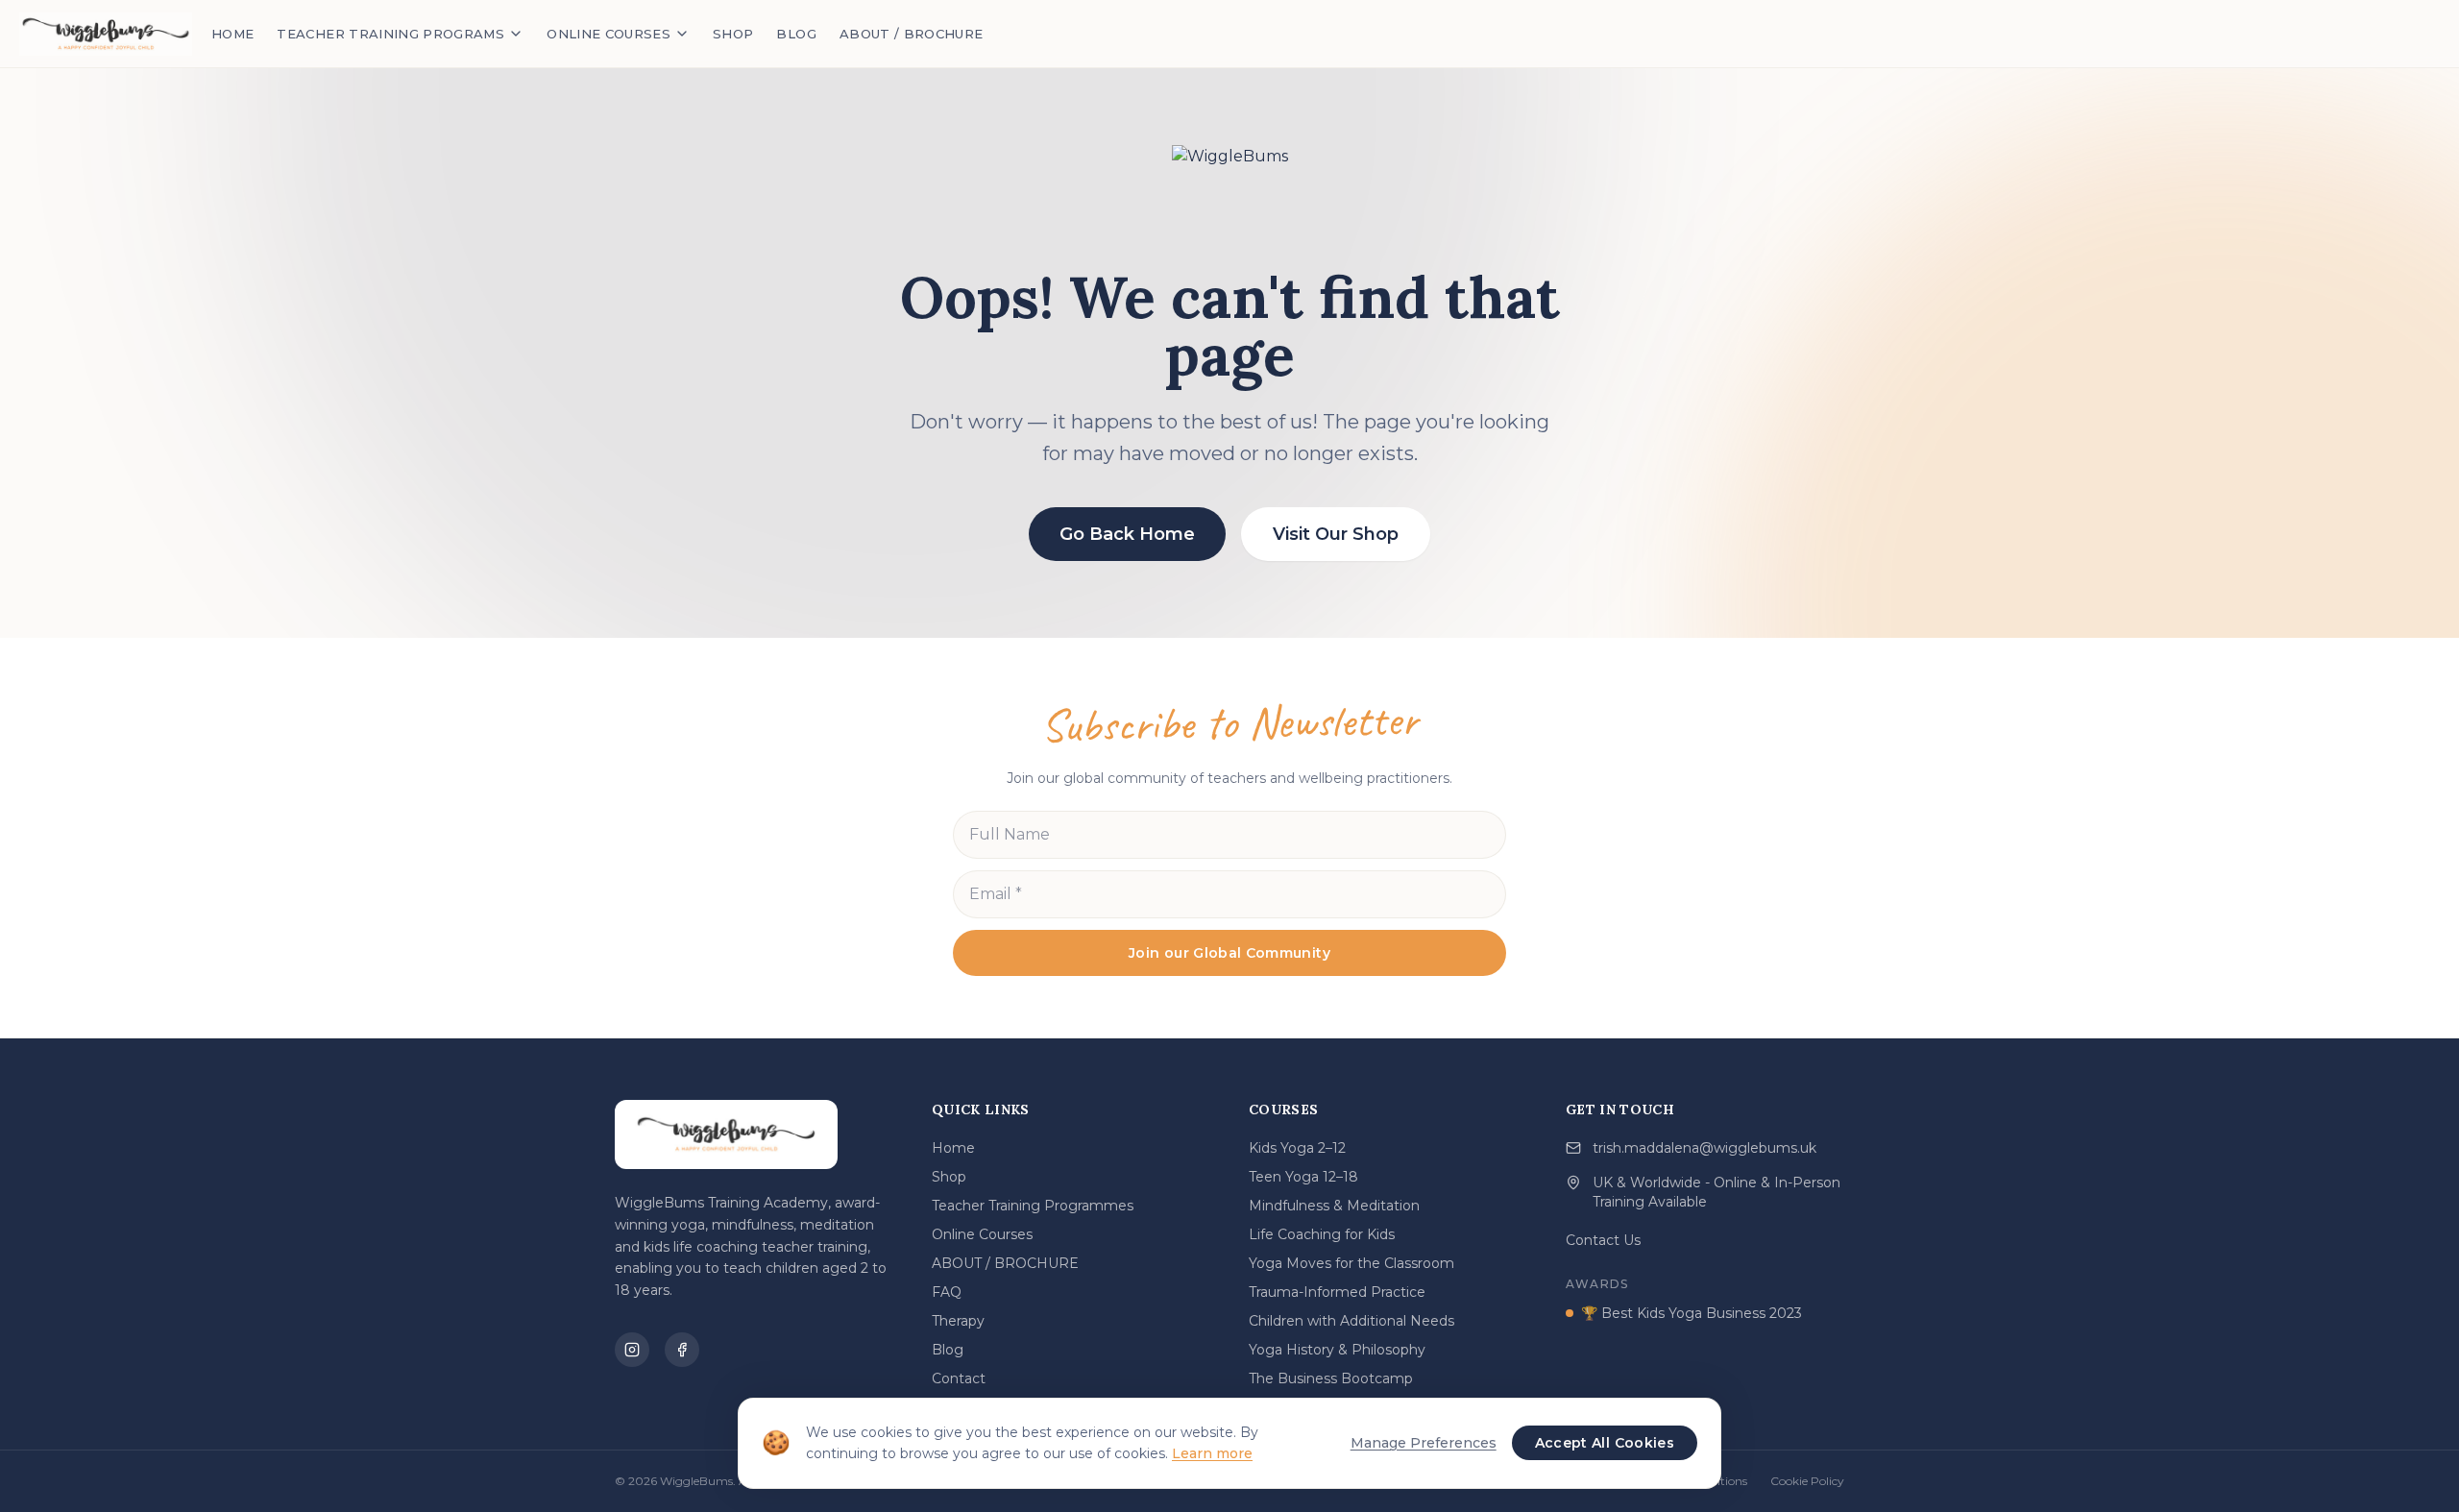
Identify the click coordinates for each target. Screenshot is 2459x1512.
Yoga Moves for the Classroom (1351, 1263)
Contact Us (1603, 1240)
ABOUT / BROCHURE (912, 34)
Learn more (1212, 1453)
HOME (232, 34)
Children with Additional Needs (1351, 1321)
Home (953, 1148)
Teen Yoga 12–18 (1303, 1177)
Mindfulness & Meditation (1334, 1206)
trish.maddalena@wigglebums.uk (1704, 1148)
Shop (949, 1177)
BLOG (796, 34)
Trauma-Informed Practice (1337, 1292)
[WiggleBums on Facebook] (682, 1350)
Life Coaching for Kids (1322, 1234)
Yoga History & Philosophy (1337, 1350)
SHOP (733, 34)
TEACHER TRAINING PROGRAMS (390, 34)
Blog (948, 1350)
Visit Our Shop (1336, 534)
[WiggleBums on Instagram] (632, 1350)
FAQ (947, 1292)
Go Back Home (1127, 534)
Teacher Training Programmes (1033, 1206)
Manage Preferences (1424, 1443)
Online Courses (982, 1234)
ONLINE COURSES (609, 34)
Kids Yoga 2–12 (1297, 1148)
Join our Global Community (1229, 953)
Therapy (958, 1321)
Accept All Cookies (1605, 1443)
